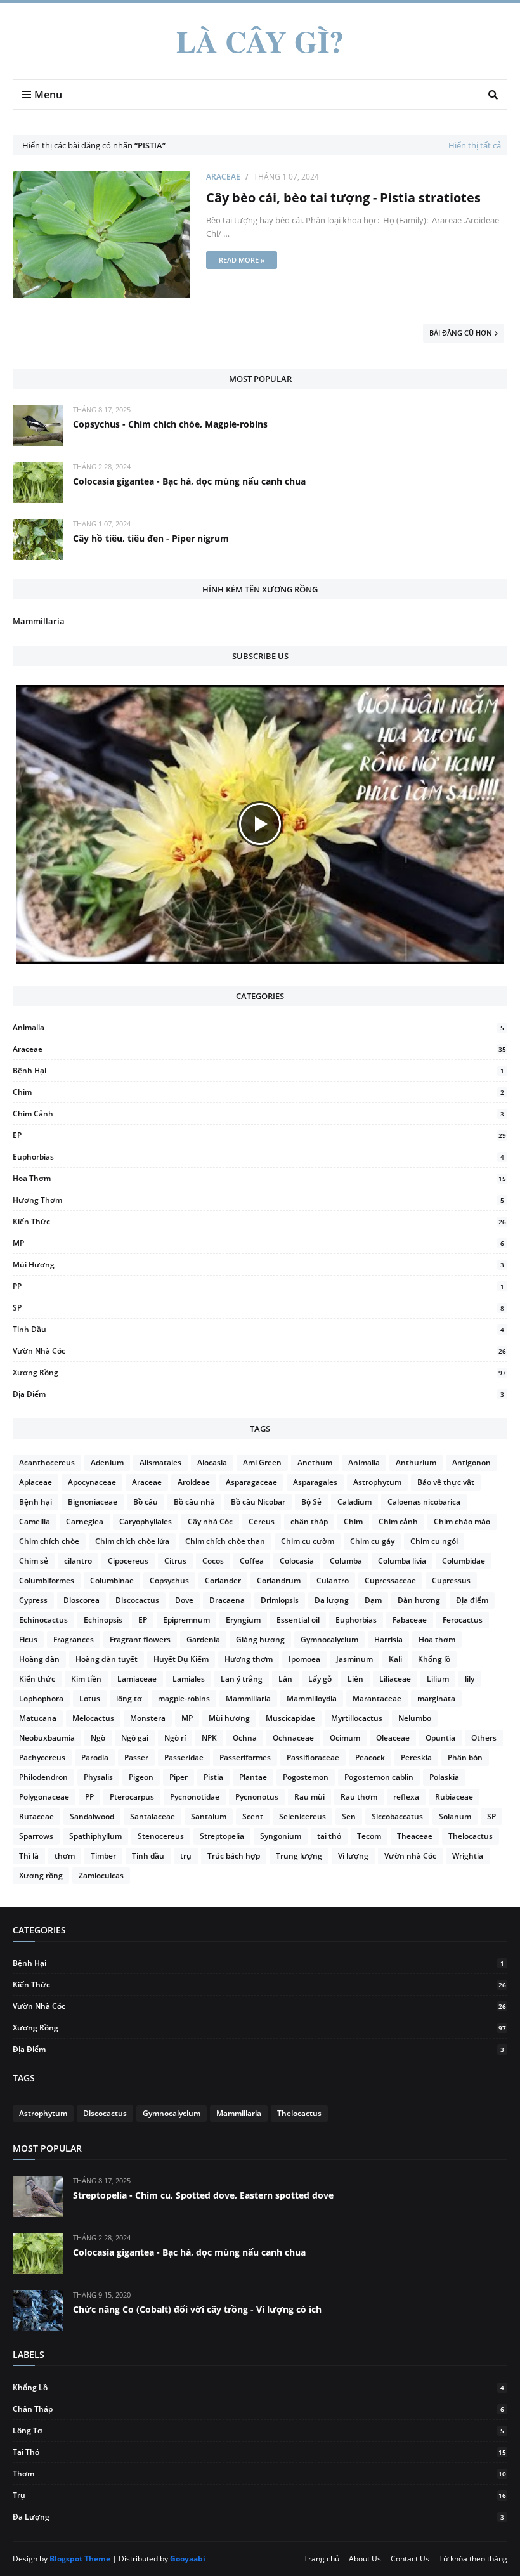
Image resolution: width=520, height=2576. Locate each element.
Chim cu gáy (372, 1541)
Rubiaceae (454, 1797)
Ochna (245, 1738)
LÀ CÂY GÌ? (260, 41)
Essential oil (298, 1620)
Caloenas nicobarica (424, 1502)
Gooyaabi (188, 2559)
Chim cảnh (258, 1114)
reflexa (406, 1797)
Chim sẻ (34, 1561)
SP (258, 1308)
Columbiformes (47, 1580)
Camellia (35, 1521)
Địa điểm (258, 1394)
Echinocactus (43, 1620)
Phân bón (465, 1757)
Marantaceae (377, 1698)
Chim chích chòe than (225, 1541)
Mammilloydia (312, 1698)
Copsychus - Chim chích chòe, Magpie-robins (170, 424)
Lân (285, 1679)
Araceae (223, 177)
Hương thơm (258, 1200)
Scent (253, 1816)
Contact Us (410, 2559)
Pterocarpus (132, 1797)
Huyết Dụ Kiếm (181, 1659)
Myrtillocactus (357, 1718)
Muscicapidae (290, 1718)
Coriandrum (279, 1580)
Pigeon (141, 1777)
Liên (355, 1679)
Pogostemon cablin (379, 1777)
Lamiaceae (137, 1679)
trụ (186, 1856)
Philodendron (43, 1777)
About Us (365, 2559)
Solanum (455, 1816)
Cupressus (451, 1580)
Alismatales (160, 1462)
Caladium (354, 1502)
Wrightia (468, 1856)
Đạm (373, 1600)
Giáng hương (260, 1639)
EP (259, 1135)
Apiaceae (36, 1482)
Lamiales (189, 1679)
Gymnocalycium (329, 1639)
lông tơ (129, 1698)
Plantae (253, 1777)
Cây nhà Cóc (210, 1521)
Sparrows (36, 1836)
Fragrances (74, 1639)
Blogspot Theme (80, 2559)
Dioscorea (81, 1600)
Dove (184, 1600)
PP (258, 1286)
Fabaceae (410, 1620)
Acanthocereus (47, 1462)
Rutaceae (36, 1816)
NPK (209, 1738)
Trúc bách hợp (234, 1856)
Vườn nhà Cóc (259, 1351)
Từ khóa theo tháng (473, 2559)
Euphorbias (258, 1157)
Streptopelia (222, 1836)
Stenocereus (161, 1836)
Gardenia (203, 1639)
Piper (179, 1777)
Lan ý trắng (242, 1679)
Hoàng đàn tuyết (107, 1659)
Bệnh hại (258, 1070)
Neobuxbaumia (47, 1738)
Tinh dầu (258, 1329)
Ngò (98, 1738)
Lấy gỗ (320, 1679)
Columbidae (464, 1561)
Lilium (438, 1679)
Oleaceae (393, 1738)
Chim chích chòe (49, 1541)
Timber (103, 1856)
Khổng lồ (434, 1659)
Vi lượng (353, 1856)
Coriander (223, 1580)
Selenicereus (302, 1816)
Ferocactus (463, 1620)
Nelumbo (415, 1718)
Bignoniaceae (93, 1502)
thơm (65, 1856)
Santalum (209, 1816)
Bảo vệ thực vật (446, 1482)
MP (258, 1243)
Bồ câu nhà (194, 1502)
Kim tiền (86, 1679)
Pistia (213, 1777)
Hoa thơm (259, 1178)
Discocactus (137, 1600)
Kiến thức (259, 1221)
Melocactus (93, 1718)
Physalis (98, 1777)
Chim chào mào (462, 1521)
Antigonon (471, 1462)
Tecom (369, 1836)
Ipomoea (304, 1659)
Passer (136, 1757)
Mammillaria (39, 621)
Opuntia (440, 1738)
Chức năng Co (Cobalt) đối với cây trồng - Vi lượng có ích (197, 2309)
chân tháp (309, 1521)
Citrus (175, 1561)
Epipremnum (186, 1620)
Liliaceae (395, 1679)
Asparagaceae (251, 1482)
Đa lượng (332, 1600)
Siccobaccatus (397, 1816)
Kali (395, 1659)
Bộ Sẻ (311, 1502)
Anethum (315, 1462)
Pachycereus (42, 1757)
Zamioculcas (101, 1875)
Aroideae (194, 1482)
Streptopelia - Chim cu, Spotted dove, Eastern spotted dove (203, 2195)
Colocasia (297, 1561)
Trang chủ (322, 2559)
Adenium (107, 1462)
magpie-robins (184, 1698)
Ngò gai (135, 1738)
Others (484, 1738)
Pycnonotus (257, 1797)
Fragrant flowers (140, 1639)
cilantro (78, 1561)
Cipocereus (128, 1561)
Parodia (95, 1757)
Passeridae (184, 1757)
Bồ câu (146, 1502)
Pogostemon (306, 1777)
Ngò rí (175, 1738)
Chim (258, 1092)
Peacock (370, 1757)
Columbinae (112, 1580)
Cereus (262, 1521)
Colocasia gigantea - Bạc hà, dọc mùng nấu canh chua (189, 481)
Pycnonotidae (195, 1797)
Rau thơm (359, 1797)
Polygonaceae (44, 1797)
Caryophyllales (146, 1521)
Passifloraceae (313, 1757)
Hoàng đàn (39, 1659)
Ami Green (262, 1462)
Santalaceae (153, 1816)
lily (470, 1679)
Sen (349, 1816)
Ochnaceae (293, 1738)
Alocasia (212, 1462)
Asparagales (315, 1482)
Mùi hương (258, 1265)
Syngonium (281, 1836)
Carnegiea (85, 1521)
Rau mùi (309, 1797)
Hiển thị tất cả (475, 145)
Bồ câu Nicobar (258, 1502)
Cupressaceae (390, 1580)
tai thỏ (329, 1836)
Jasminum (354, 1659)
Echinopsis (103, 1620)
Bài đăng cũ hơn (461, 333)
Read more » (242, 260)
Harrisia (388, 1639)
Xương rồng (259, 1372)
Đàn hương (419, 1600)
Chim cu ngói (434, 1541)
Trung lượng (299, 1856)
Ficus (28, 1639)
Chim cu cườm (308, 1541)
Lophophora (41, 1698)
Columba (346, 1561)
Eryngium (243, 1620)
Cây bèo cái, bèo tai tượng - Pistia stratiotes (343, 198)
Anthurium (416, 1462)
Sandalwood (92, 1816)
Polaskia (444, 1777)
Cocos (213, 1561)
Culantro (333, 1580)
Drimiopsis (280, 1600)
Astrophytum (377, 1482)
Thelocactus (471, 1836)
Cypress (33, 1600)
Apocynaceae (92, 1482)
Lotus (90, 1698)
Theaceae (415, 1836)
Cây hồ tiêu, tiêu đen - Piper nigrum (151, 538)
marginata (436, 1698)
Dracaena (227, 1600)
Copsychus (169, 1580)
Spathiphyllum (95, 1836)
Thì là (29, 1856)
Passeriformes (245, 1757)
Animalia (258, 1027)
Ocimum (345, 1738)
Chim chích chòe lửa (132, 1541)
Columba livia (402, 1561)
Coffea (252, 1561)
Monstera (148, 1718)
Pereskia (416, 1757)
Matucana (38, 1718)
